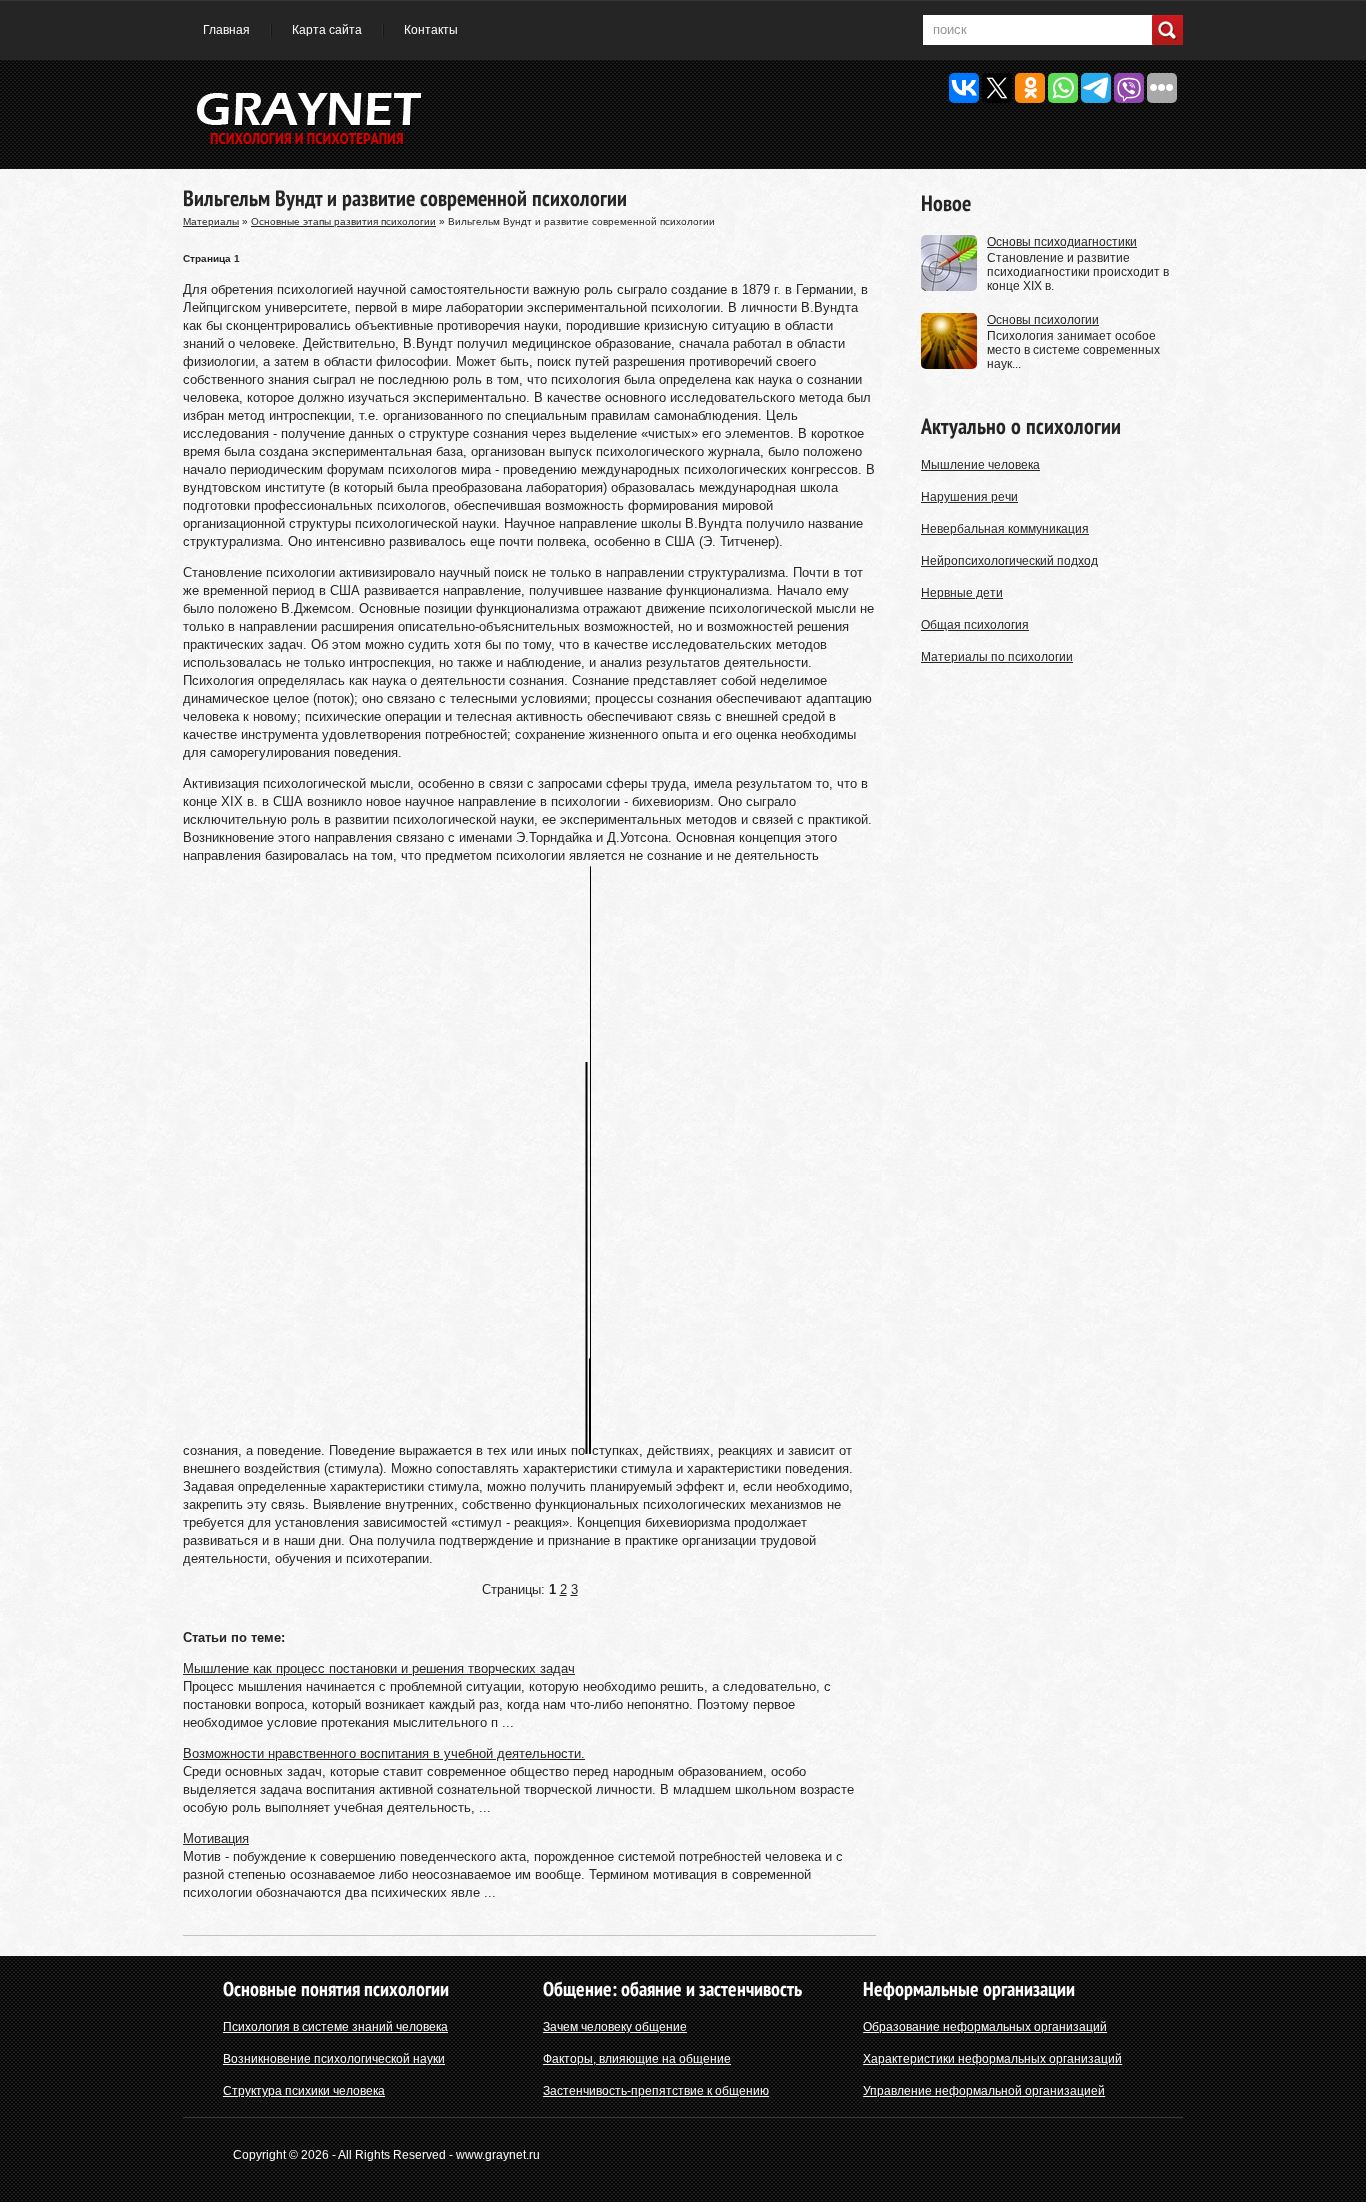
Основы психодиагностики (1062, 242)
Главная (226, 30)
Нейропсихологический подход (1009, 561)
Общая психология (975, 625)
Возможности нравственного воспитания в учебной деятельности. (384, 1753)
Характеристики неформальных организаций (992, 2059)
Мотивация (216, 1838)
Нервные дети (962, 593)
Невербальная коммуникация (1005, 529)
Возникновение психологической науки (334, 2059)
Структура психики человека (304, 2091)
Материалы (211, 221)
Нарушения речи (969, 497)
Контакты (431, 30)
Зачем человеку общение (615, 2027)
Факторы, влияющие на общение (637, 2059)
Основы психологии (1043, 320)
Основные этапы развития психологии (343, 221)
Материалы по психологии (997, 657)
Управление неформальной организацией (984, 2091)
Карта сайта (327, 30)
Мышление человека (980, 465)
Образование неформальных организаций (985, 2027)
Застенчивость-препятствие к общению (656, 2091)
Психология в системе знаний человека (335, 2027)
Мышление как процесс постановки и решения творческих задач (379, 1668)
